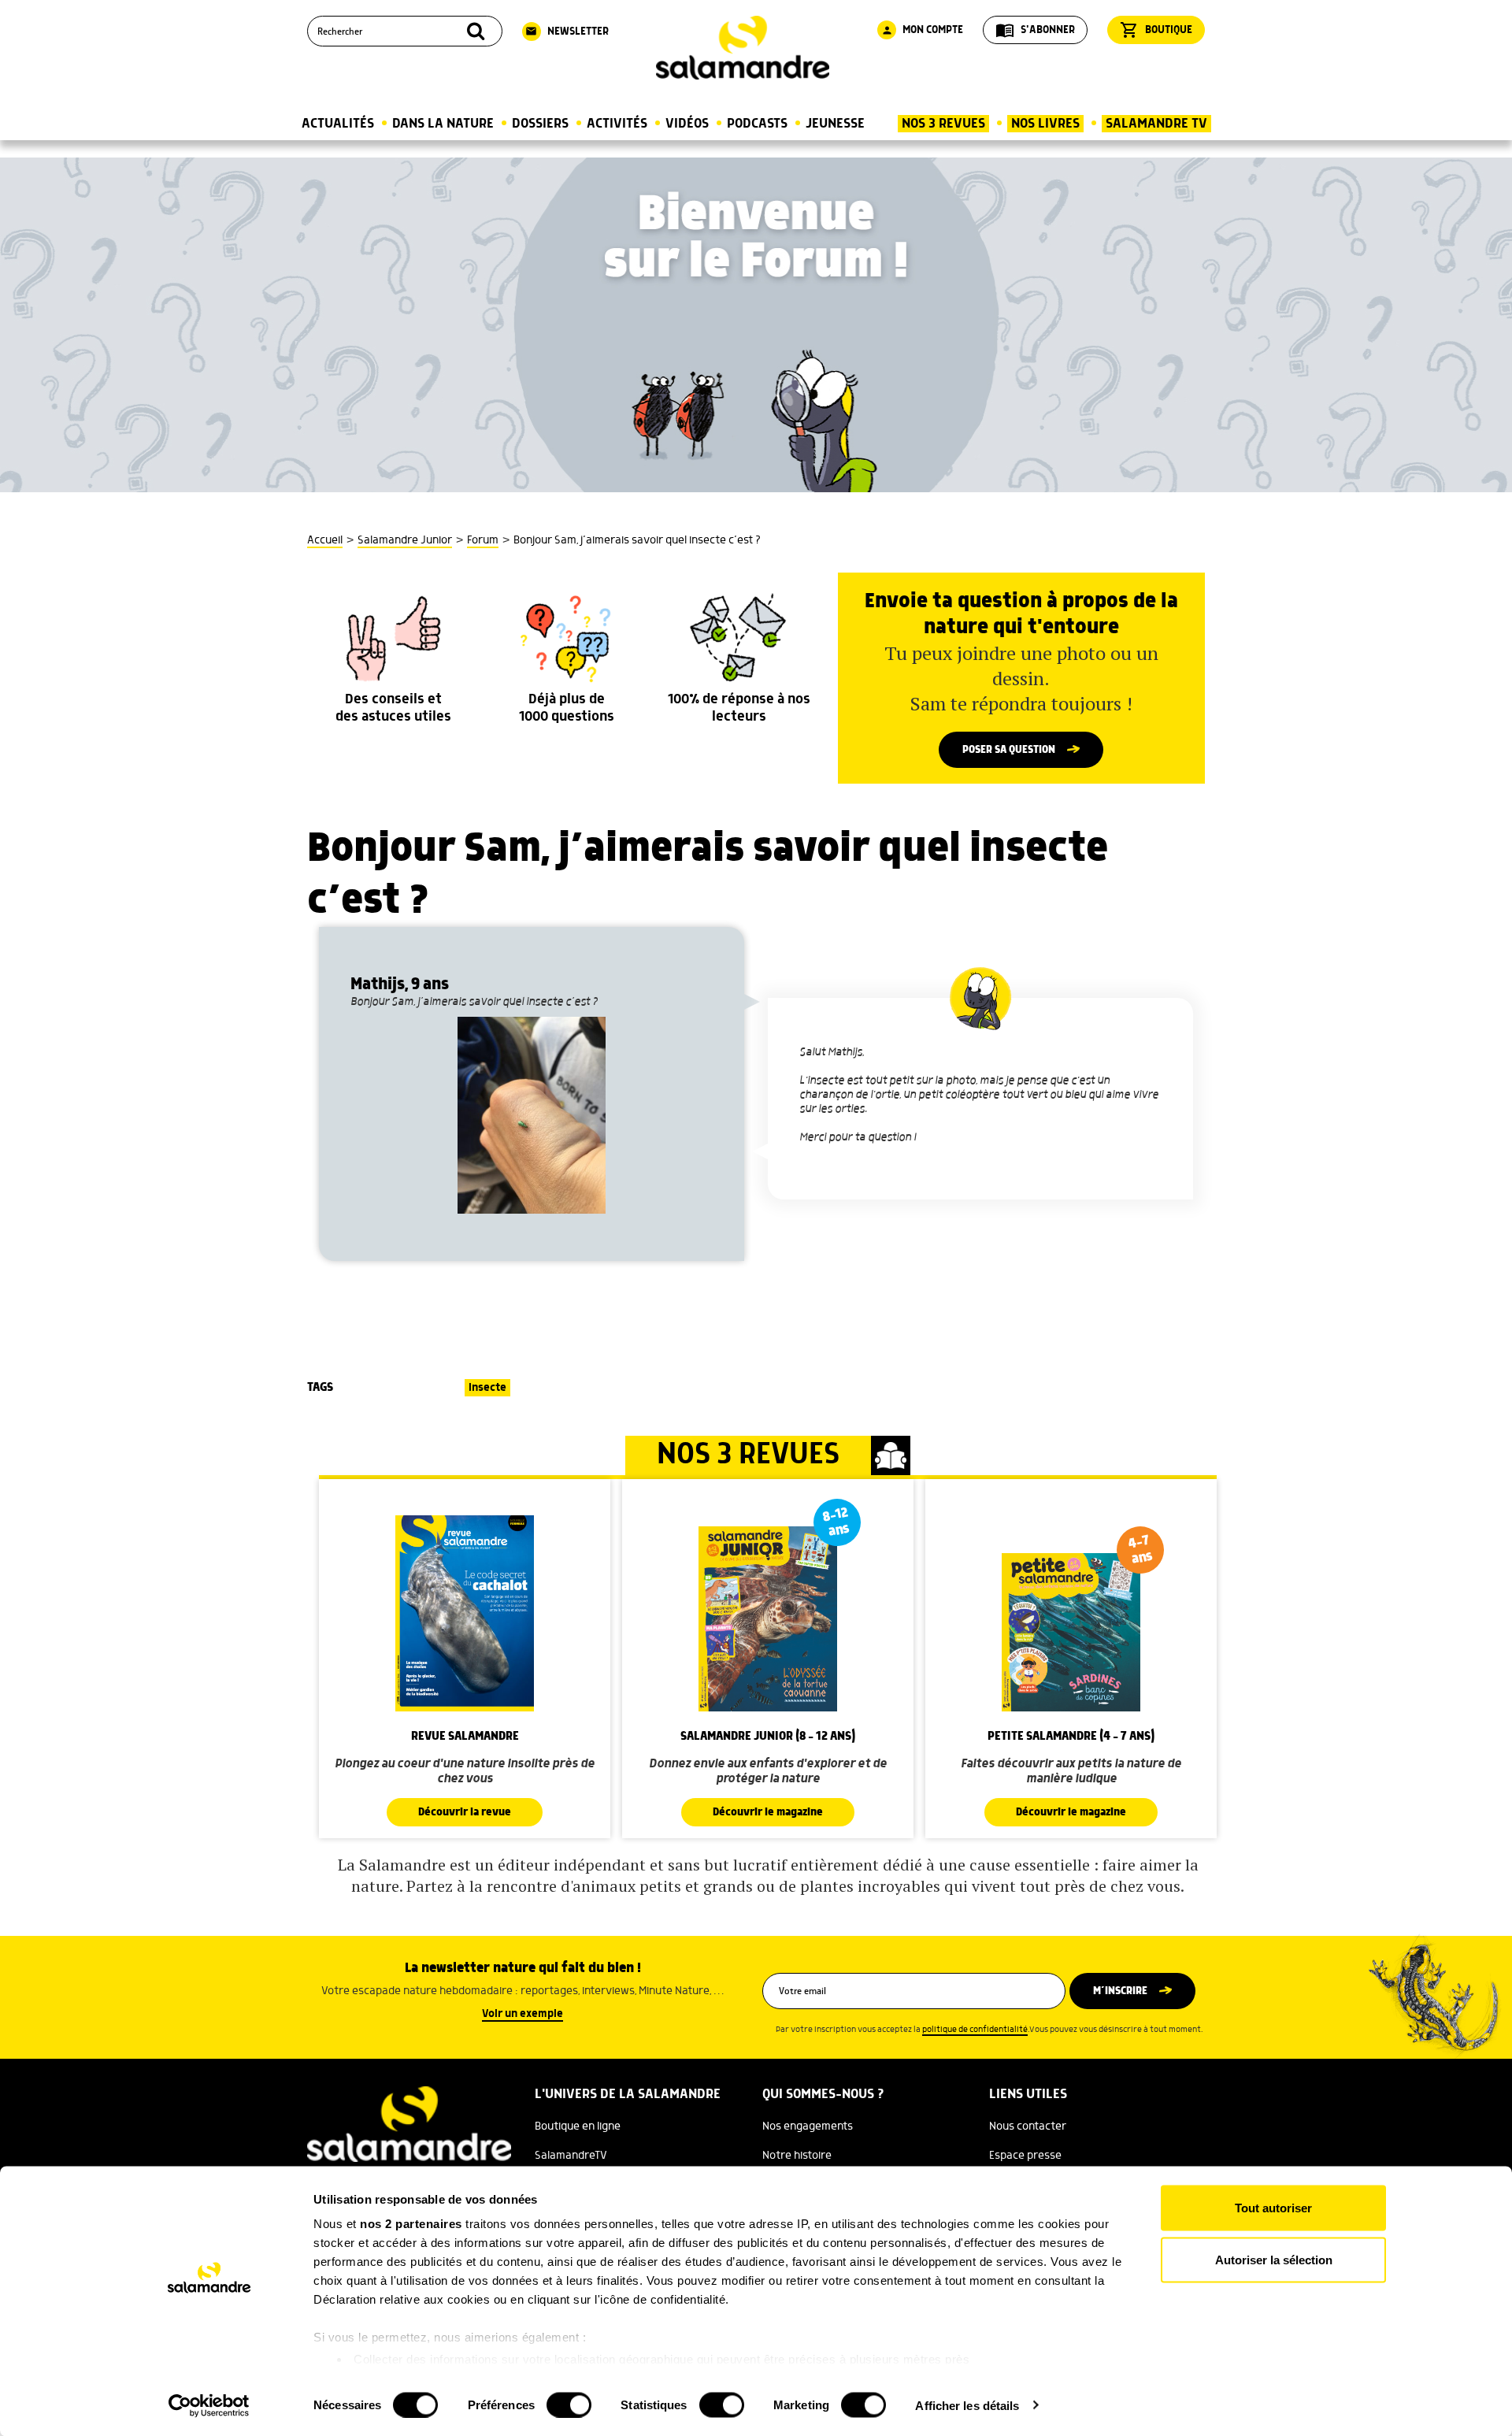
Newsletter (567, 32)
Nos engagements (808, 2126)
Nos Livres (1045, 124)
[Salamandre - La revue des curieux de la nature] (743, 48)
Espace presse (1025, 2156)
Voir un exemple (523, 2014)
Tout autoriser (1273, 2208)
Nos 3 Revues (943, 124)
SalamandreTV (571, 2156)
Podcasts (757, 124)
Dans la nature (443, 124)
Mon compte (922, 30)
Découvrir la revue (465, 1812)
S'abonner (1035, 30)
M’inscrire (1120, 1991)
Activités (617, 124)
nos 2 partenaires (411, 2224)
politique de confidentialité (975, 2030)
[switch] (569, 2404)
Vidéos (687, 124)
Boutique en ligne (578, 2126)
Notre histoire (797, 2156)
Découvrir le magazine (768, 1812)
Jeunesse (835, 124)
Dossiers (540, 124)
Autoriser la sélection (1274, 2259)
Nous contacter (1028, 2126)
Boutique (1156, 30)
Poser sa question (1009, 750)
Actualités (338, 124)
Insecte (487, 1388)
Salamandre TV (1156, 124)
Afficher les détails (967, 2405)
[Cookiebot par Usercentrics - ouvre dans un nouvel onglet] (209, 2405)
